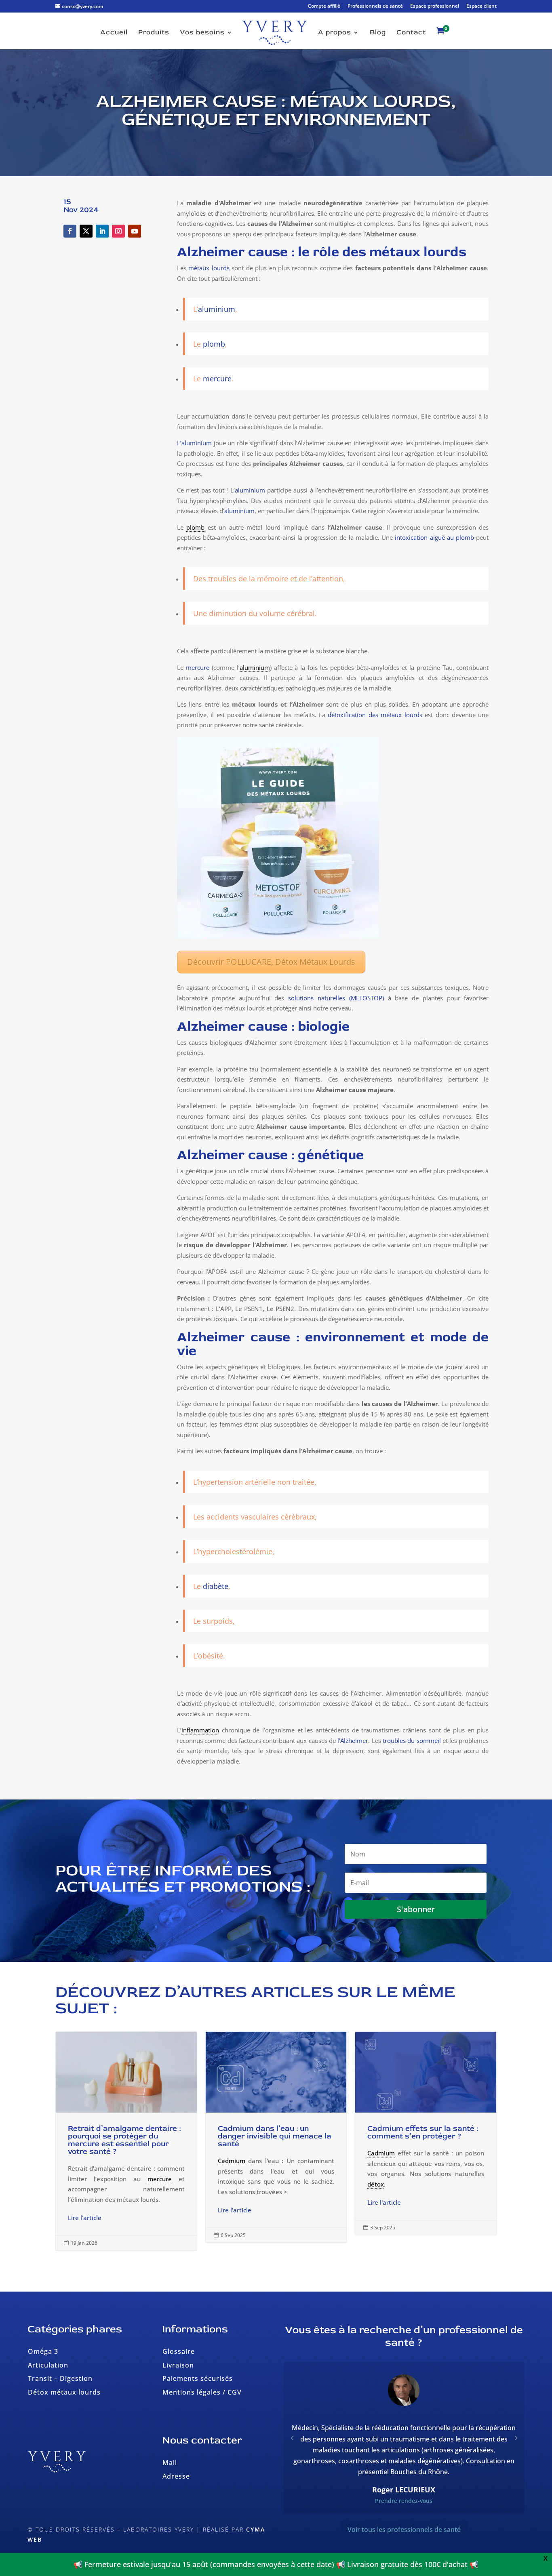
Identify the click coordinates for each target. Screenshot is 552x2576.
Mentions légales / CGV (202, 2392)
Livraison (178, 2365)
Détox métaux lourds (64, 2392)
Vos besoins (202, 33)
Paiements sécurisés (198, 2378)
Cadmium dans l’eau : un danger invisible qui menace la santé (276, 2137)
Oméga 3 (43, 2351)
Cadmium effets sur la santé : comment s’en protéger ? (426, 2133)
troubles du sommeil (412, 1740)
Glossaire (179, 2351)
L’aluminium (194, 443)
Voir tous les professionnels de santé (404, 2530)
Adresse (176, 2476)
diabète (216, 1586)
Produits (154, 33)
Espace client (481, 6)
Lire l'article (85, 2218)
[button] (516, 2438)
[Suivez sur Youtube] (135, 231)
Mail (170, 2462)
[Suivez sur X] (86, 231)
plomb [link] (195, 527)
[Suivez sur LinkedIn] (102, 231)
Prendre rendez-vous (404, 2501)
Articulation (48, 2365)
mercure (198, 667)
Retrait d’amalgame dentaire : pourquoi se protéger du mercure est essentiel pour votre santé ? (126, 2141)
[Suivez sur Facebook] (70, 231)
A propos (335, 33)
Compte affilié (324, 6)
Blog (378, 33)
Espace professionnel (435, 6)
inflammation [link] (200, 1730)
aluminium (239, 511)
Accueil (114, 33)
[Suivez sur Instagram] (118, 231)
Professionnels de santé (375, 6)
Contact (411, 33)
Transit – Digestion (60, 2378)
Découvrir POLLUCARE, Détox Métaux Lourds (271, 962)
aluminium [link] (255, 667)
